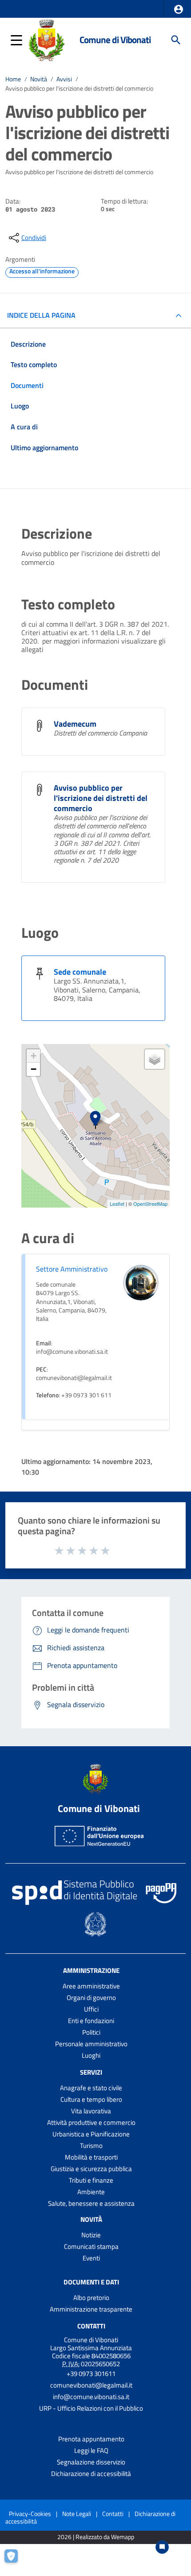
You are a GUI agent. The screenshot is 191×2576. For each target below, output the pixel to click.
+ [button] (34, 1056)
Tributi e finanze (91, 2180)
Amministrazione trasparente (91, 2309)
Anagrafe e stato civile (91, 2088)
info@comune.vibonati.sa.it (91, 2397)
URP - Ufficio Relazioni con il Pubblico (91, 2408)
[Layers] (155, 1059)
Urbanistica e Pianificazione (91, 2134)
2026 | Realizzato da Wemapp (96, 2537)
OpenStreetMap (150, 1204)
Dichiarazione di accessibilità (91, 2474)
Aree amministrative (91, 1986)
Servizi (91, 2072)
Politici (91, 2032)
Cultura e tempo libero (91, 2099)
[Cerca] (176, 40)
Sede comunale (80, 972)
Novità (39, 79)
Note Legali (77, 2514)
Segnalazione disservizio (91, 2462)
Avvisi (64, 79)
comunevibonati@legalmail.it (91, 2385)
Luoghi (91, 2055)
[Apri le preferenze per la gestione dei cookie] (16, 2560)
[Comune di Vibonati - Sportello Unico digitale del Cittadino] (46, 39)
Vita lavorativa (91, 2111)
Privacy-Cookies (30, 2514)
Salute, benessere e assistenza (91, 2203)
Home (13, 79)
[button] (179, 9)
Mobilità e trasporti (91, 2157)
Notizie (91, 2235)
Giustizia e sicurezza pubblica (91, 2169)
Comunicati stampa (91, 2246)
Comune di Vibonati (115, 40)
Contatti (91, 2326)
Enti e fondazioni (91, 2021)
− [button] (34, 1069)
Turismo (91, 2146)
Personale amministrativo (91, 2044)
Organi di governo (91, 1998)
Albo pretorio (91, 2298)
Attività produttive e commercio (91, 2122)
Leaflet (117, 1204)
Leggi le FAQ (91, 2450)
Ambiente (91, 2192)
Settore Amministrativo (72, 1269)
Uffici (91, 2009)
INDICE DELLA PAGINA (41, 315)
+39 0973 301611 (91, 2374)
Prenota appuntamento (91, 2439)
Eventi (91, 2258)
